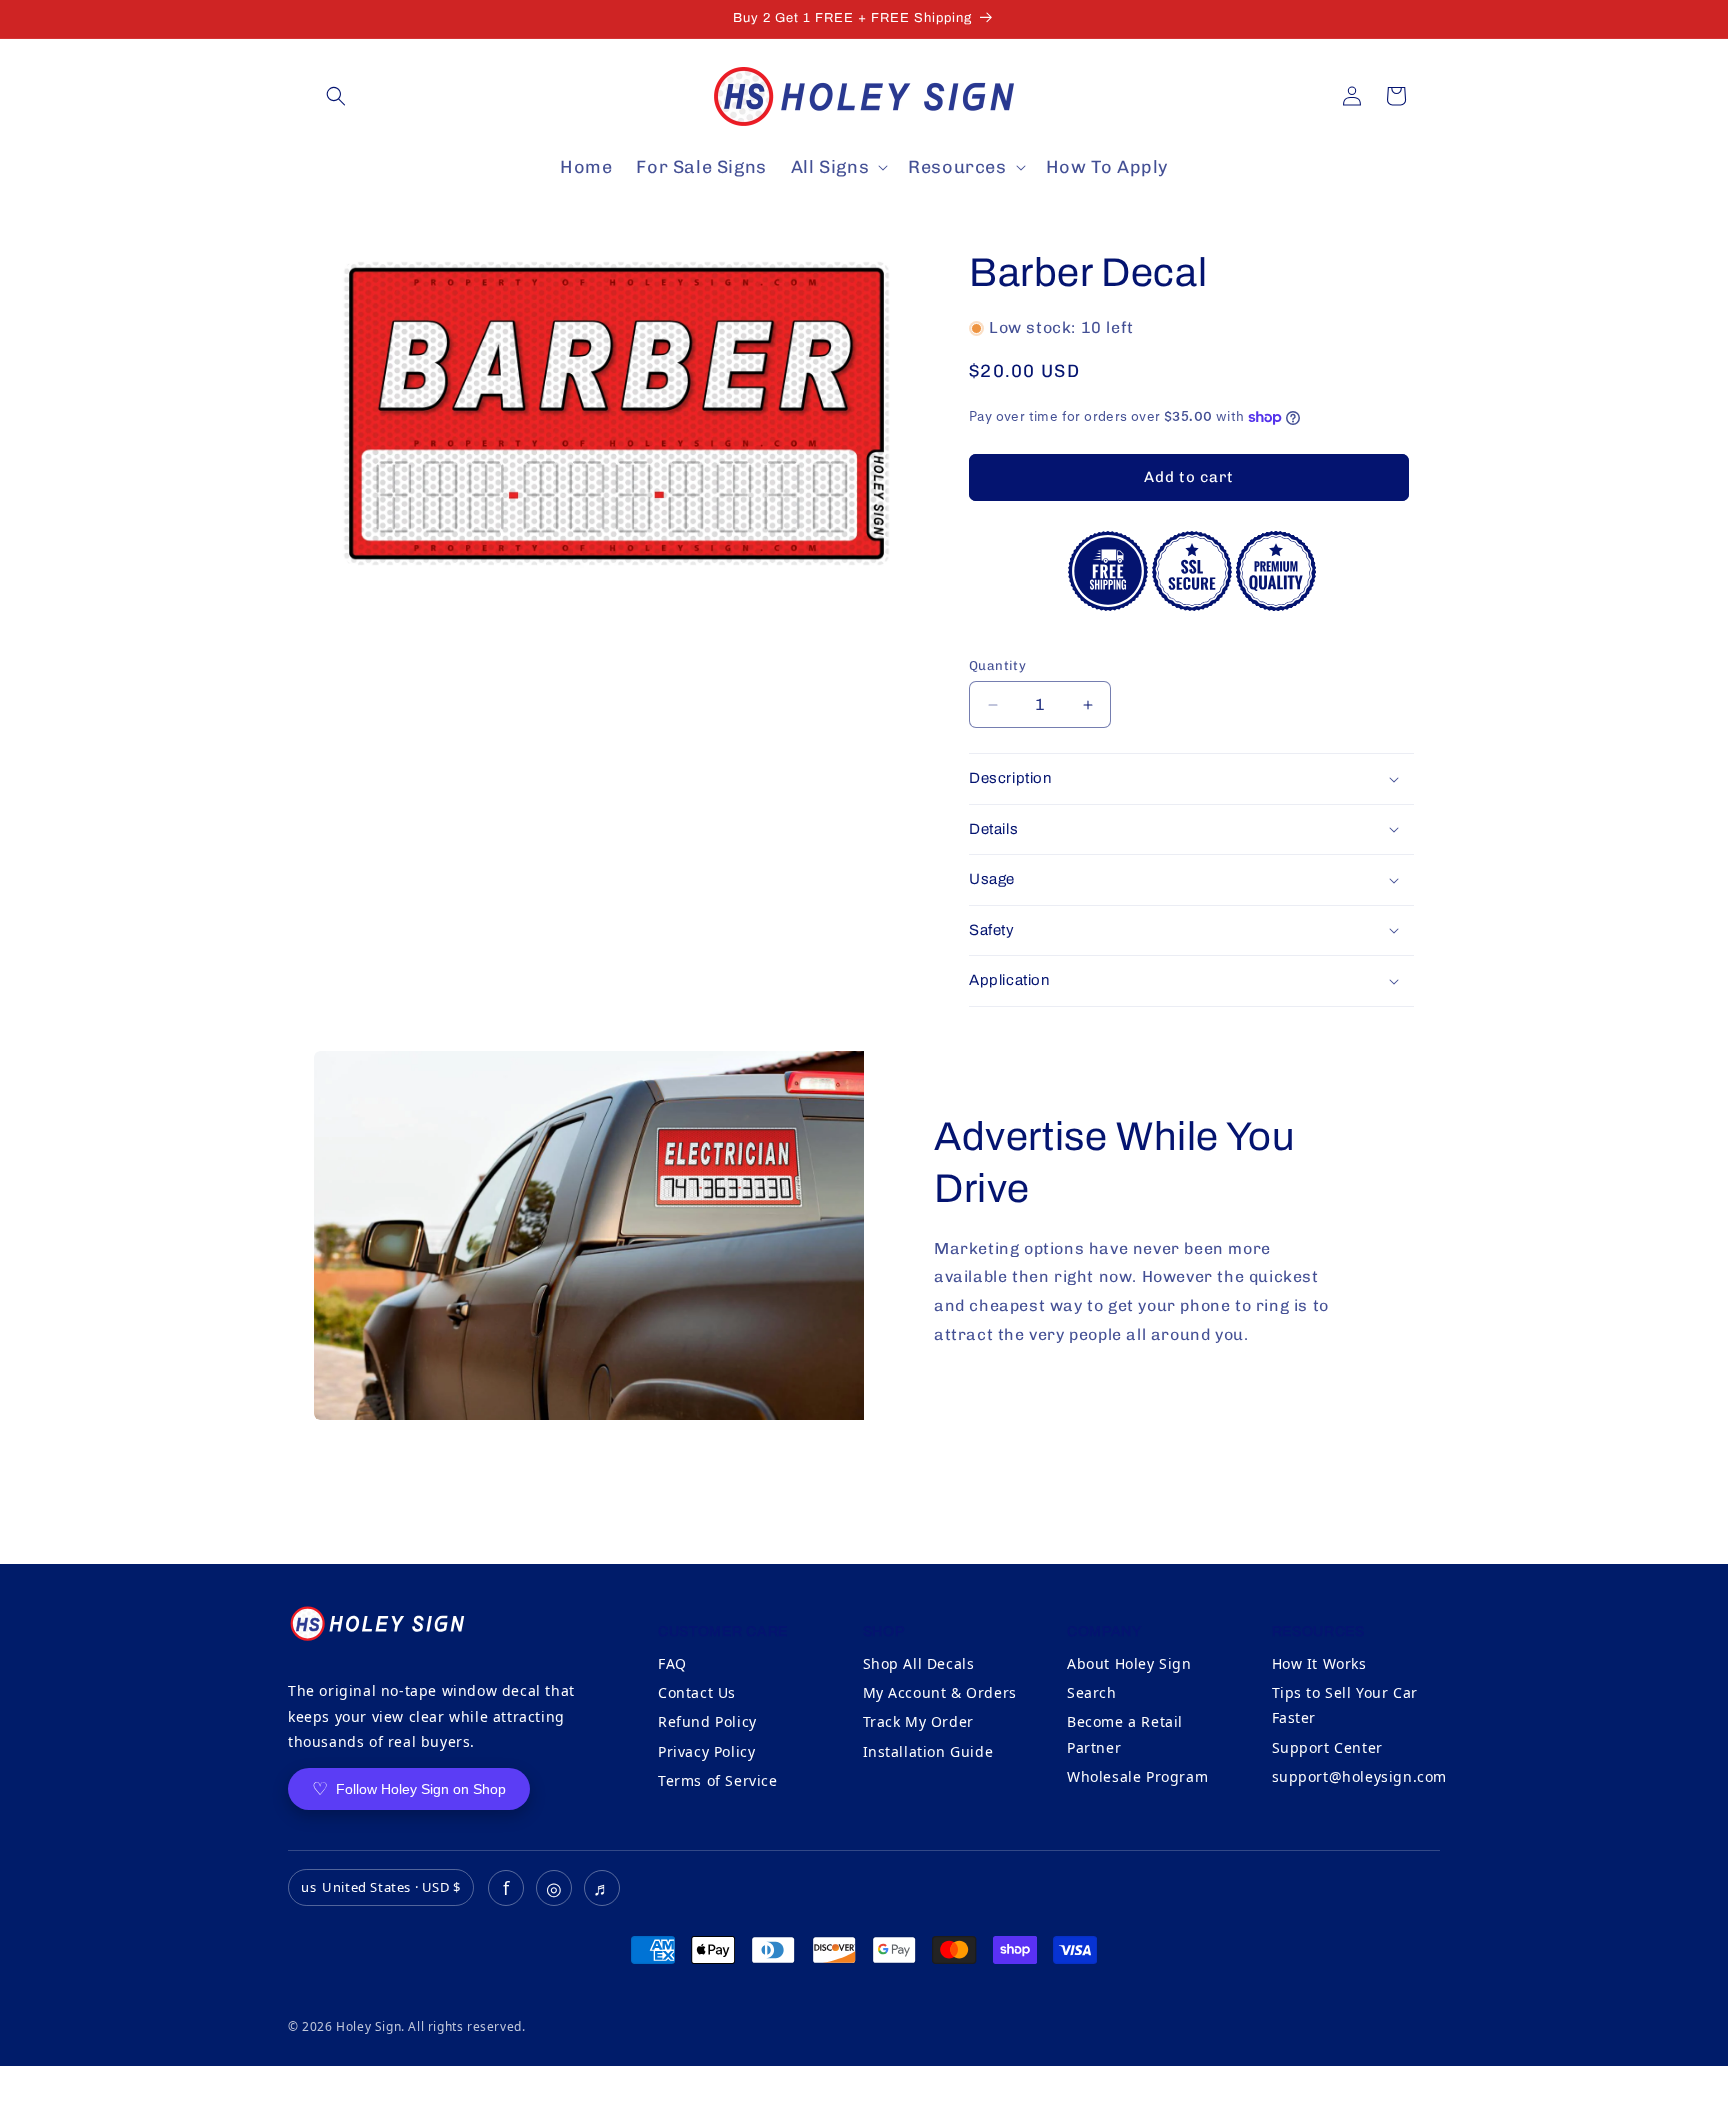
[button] (336, 96)
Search (1092, 1692)
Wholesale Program (1137, 1776)
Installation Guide (928, 1751)
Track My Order (918, 1721)
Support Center (1327, 1747)
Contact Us (697, 1692)
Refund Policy (707, 1721)
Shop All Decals (919, 1663)
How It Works (1319, 1663)
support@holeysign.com (1360, 1776)
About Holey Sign (1129, 1663)
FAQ (672, 1663)
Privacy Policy (706, 1751)
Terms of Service (718, 1780)
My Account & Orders (940, 1692)
